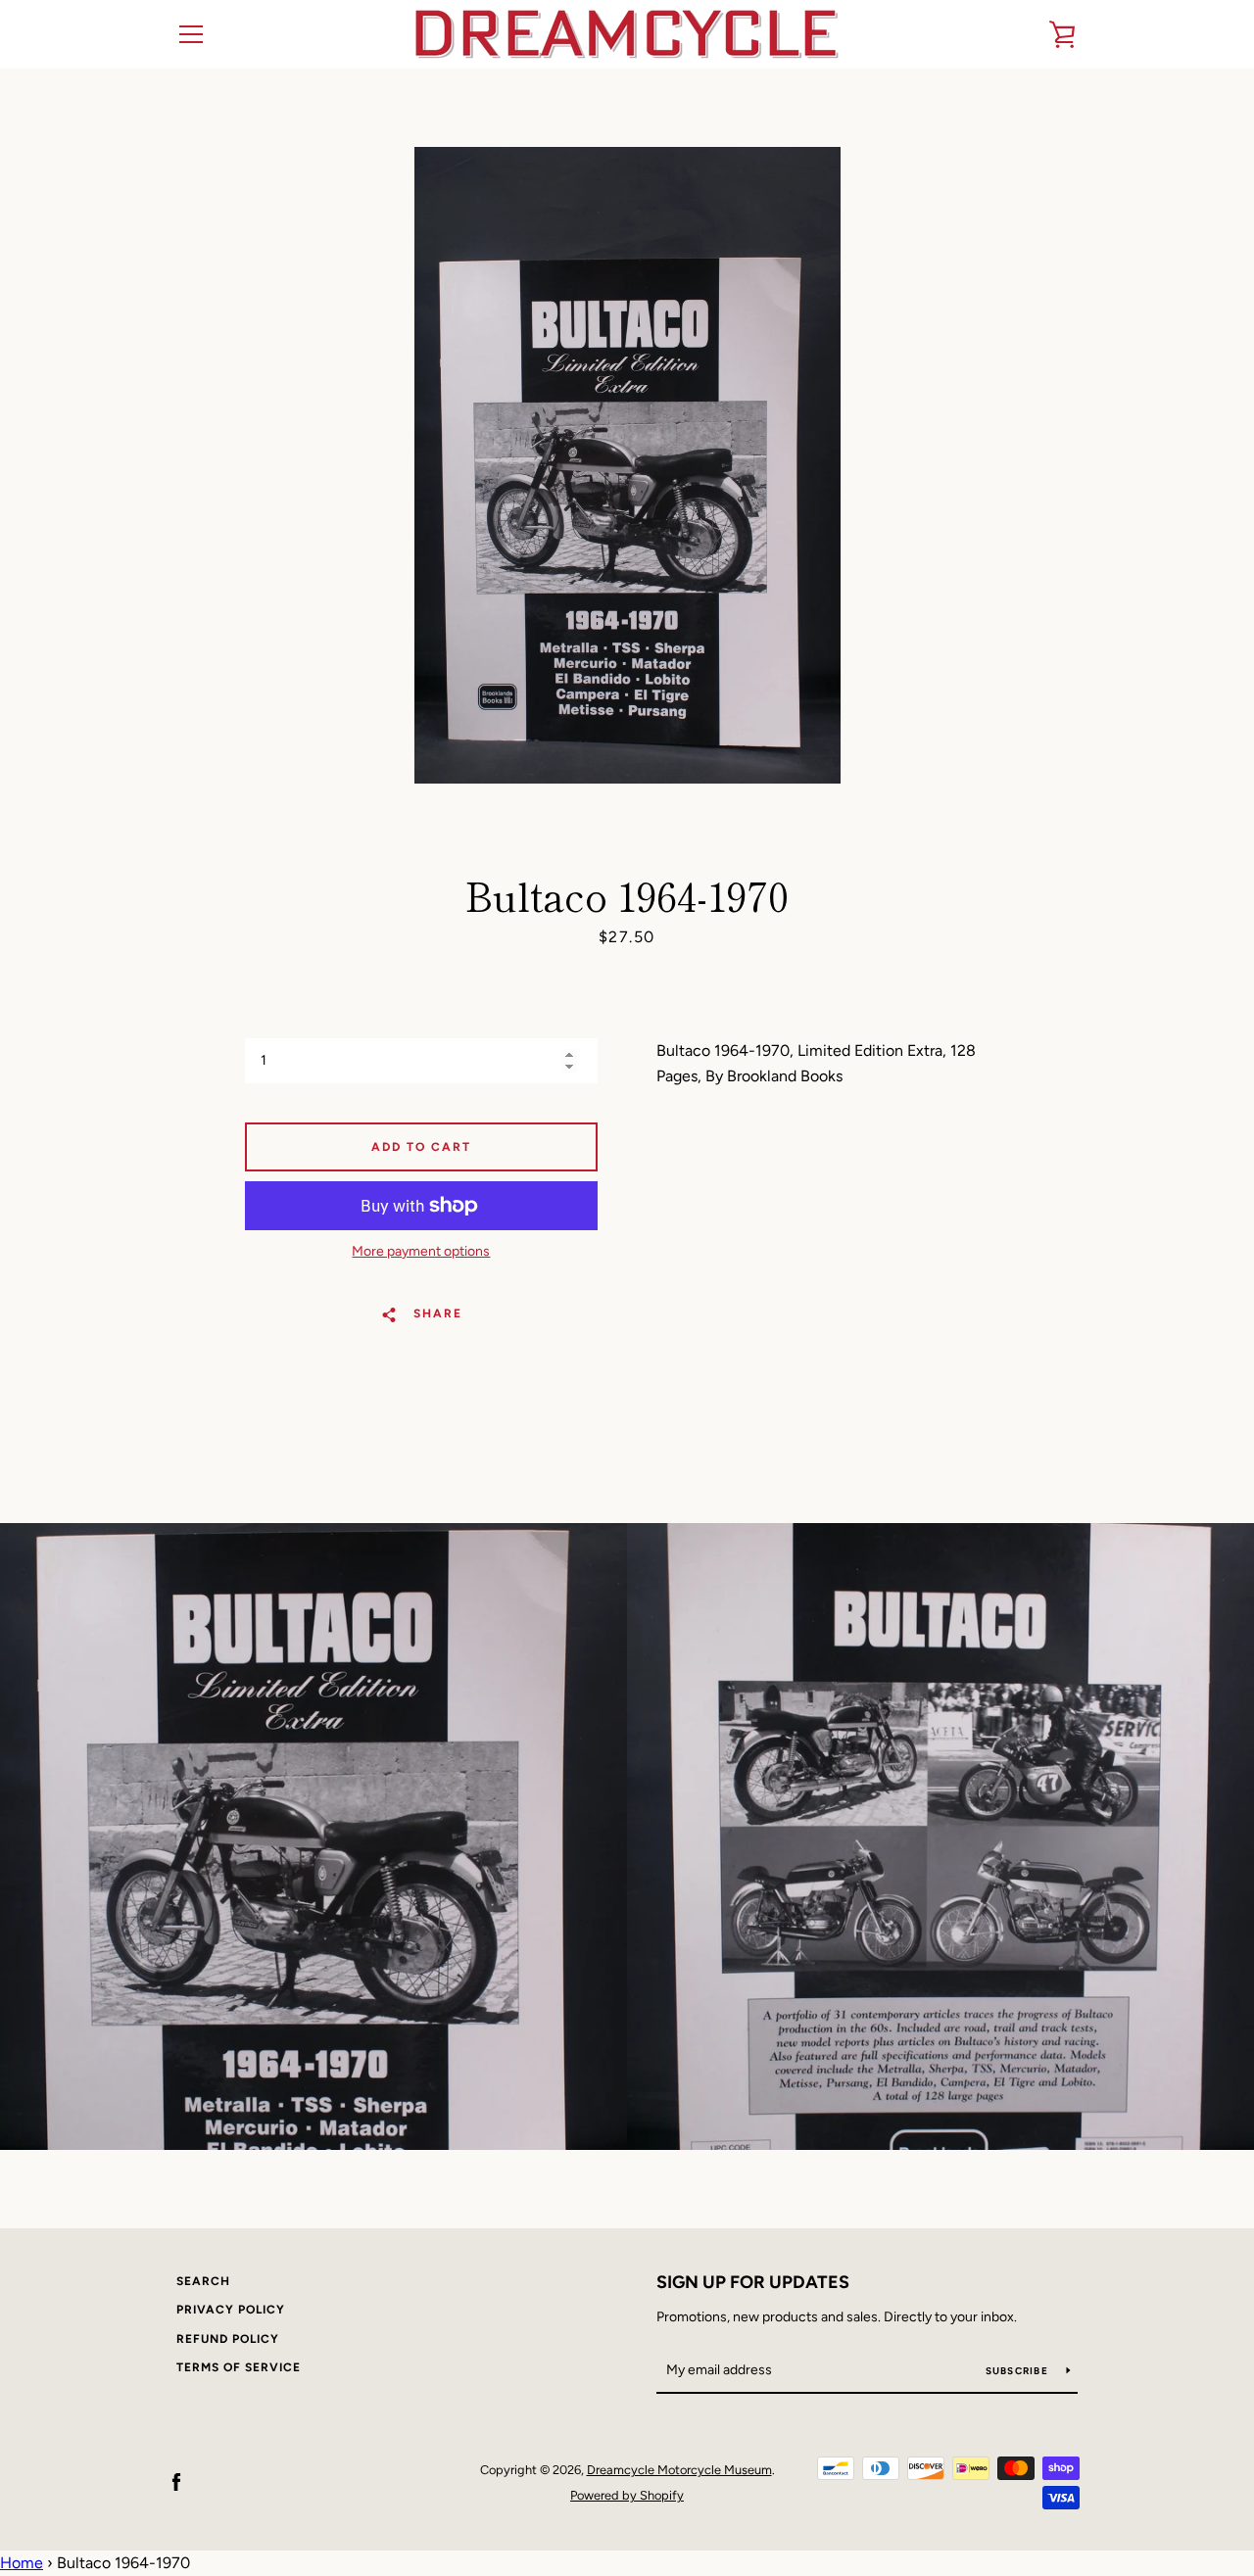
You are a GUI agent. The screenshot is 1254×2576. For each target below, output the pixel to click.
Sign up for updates (753, 2282)
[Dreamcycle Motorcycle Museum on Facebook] (176, 2481)
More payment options (421, 1251)
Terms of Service (239, 2367)
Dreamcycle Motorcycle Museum (679, 2470)
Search (203, 2281)
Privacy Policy (231, 2310)
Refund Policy (228, 2339)
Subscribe (1019, 2371)
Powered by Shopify (627, 2495)
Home (22, 2563)
